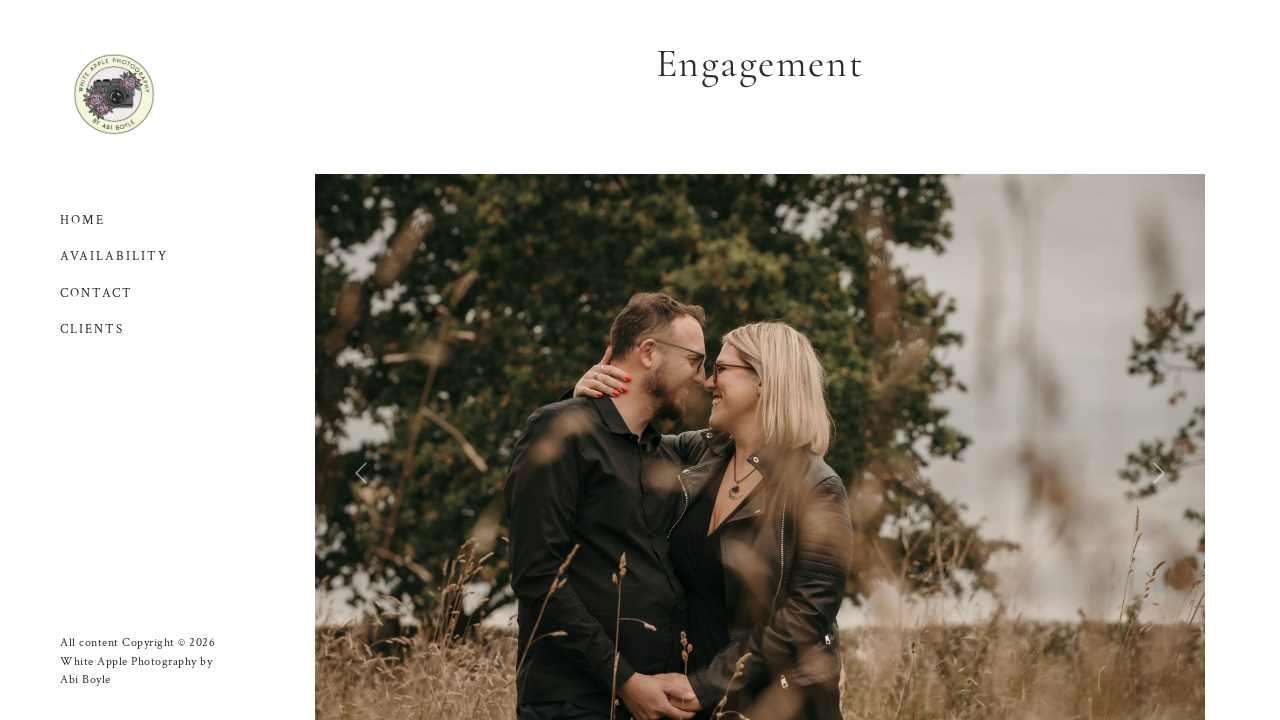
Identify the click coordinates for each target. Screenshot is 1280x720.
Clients (92, 329)
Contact (96, 293)
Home (82, 220)
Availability (114, 256)
